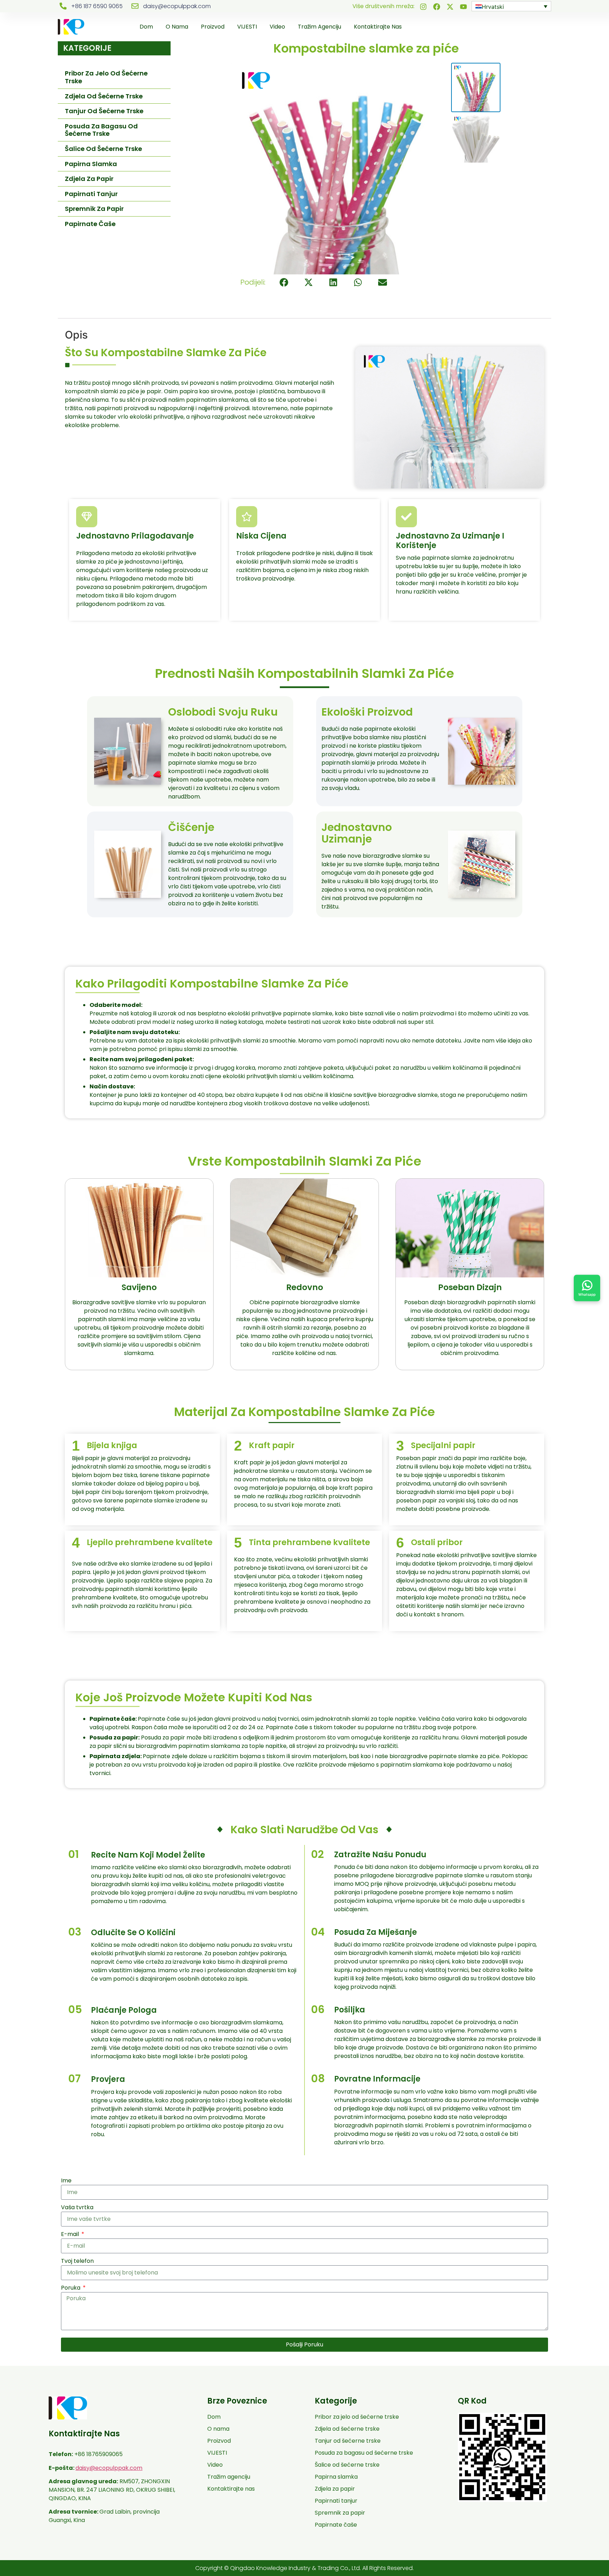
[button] (284, 282)
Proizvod (213, 27)
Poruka (71, 2288)
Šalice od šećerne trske (103, 149)
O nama (177, 27)
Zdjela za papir (89, 179)
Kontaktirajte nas (378, 27)
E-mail (71, 2234)
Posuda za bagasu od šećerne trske (101, 130)
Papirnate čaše (90, 224)
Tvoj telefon (77, 2261)
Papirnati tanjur (91, 194)
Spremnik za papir (94, 209)
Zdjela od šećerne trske (104, 96)
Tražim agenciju (319, 27)
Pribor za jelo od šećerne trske (106, 77)
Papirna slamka (91, 164)
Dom (146, 27)
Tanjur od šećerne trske (104, 111)
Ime (66, 2180)
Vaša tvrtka (77, 2207)
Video (277, 27)
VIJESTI (247, 27)
